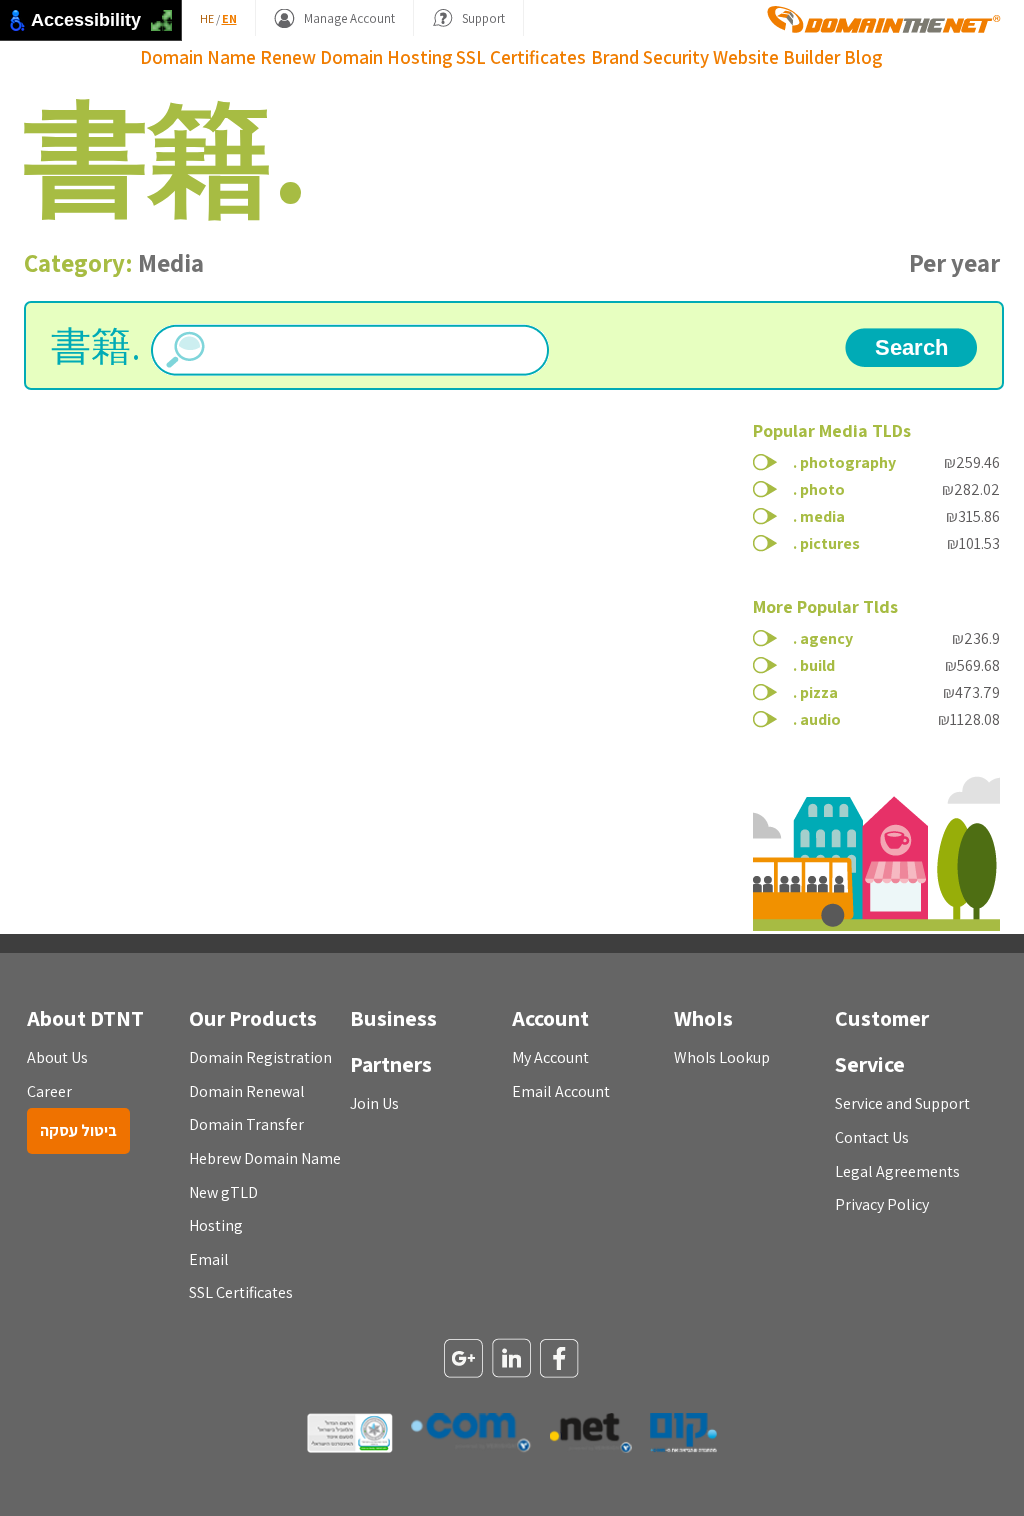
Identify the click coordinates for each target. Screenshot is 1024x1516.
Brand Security (650, 57)
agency (826, 638)
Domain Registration (260, 1057)
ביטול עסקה (78, 1130)
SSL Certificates (521, 57)
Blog (863, 57)
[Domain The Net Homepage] (884, 19)
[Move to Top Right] (167, 15)
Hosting (419, 57)
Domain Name (198, 57)
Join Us (374, 1103)
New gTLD (223, 1192)
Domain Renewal (247, 1091)
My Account (550, 1057)
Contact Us (872, 1137)
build (817, 665)
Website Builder (776, 57)
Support (483, 18)
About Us (57, 1057)
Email (209, 1259)
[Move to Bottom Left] (156, 26)
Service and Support (902, 1103)
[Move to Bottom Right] (167, 26)
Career (49, 1091)
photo (822, 489)
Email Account (561, 1091)
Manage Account (349, 18)
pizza (819, 692)
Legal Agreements (897, 1171)
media (822, 516)
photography (848, 462)
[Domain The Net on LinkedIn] (512, 1359)
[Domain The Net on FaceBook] (560, 1360)
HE (207, 18)
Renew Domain (321, 57)
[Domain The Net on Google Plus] (464, 1360)
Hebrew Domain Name (265, 1158)
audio (820, 719)
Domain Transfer (246, 1124)
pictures (830, 543)
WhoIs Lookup (722, 1057)
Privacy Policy (882, 1204)
